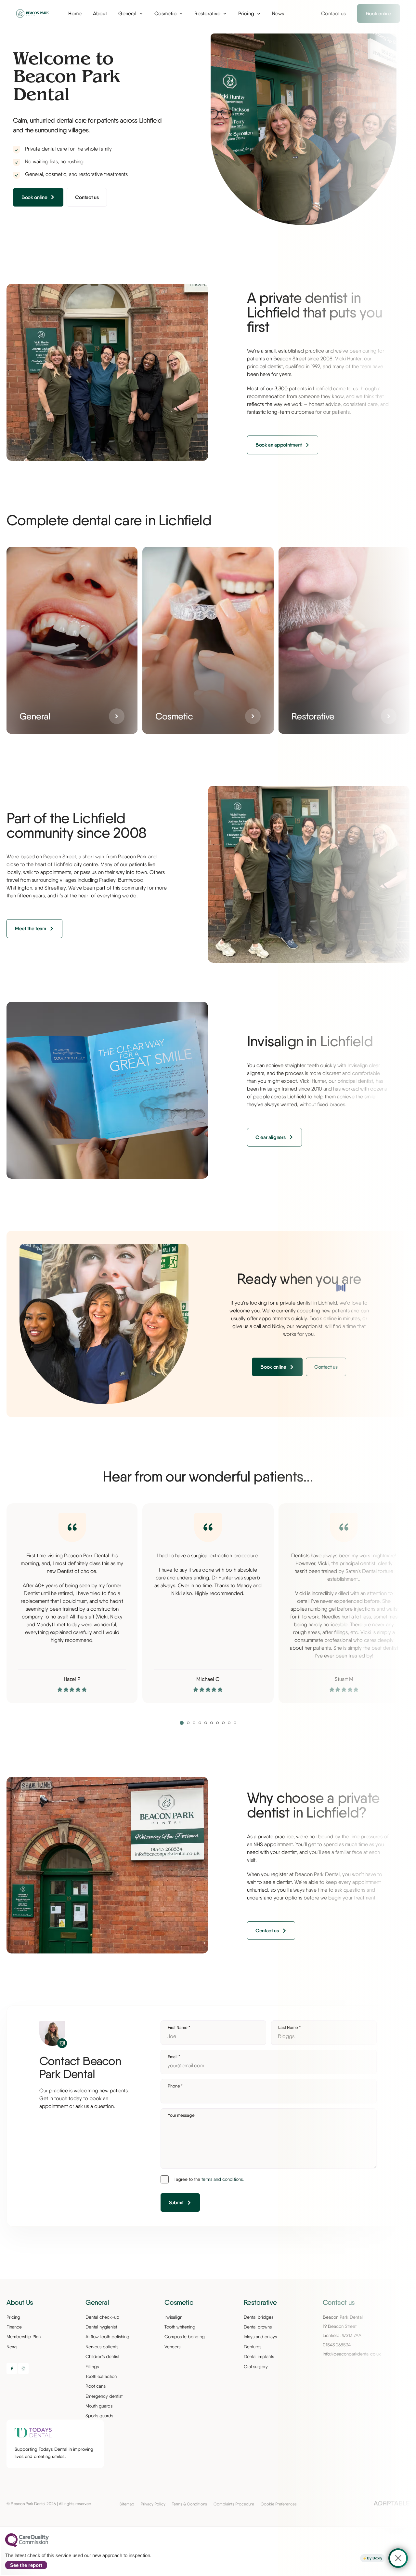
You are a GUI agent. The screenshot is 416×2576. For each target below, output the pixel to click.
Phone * (175, 2086)
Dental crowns (258, 2327)
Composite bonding (185, 2337)
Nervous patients (102, 2347)
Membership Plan (24, 2337)
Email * (174, 2057)
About (100, 13)
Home (75, 13)
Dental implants (259, 2356)
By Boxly (375, 2558)
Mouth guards (99, 2406)
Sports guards (99, 2416)
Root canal (96, 2386)
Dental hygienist (101, 2327)
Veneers (172, 2347)
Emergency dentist (104, 2396)
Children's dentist (102, 2356)
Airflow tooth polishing (107, 2337)
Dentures (253, 2347)
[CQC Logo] (27, 2545)
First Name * (179, 2027)
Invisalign (173, 2317)
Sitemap (127, 2504)
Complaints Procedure (234, 2504)
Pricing (13, 2317)
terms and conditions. (223, 2179)
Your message (181, 2115)
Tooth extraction (101, 2376)
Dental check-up (102, 2317)
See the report (26, 2565)
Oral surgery (256, 2367)
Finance (14, 2327)
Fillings (92, 2367)
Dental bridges (259, 2317)
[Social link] (12, 2368)
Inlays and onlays (260, 2337)
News (12, 2347)
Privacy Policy (153, 2504)
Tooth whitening (180, 2327)
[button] (182, 1723)
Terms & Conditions (189, 2504)
